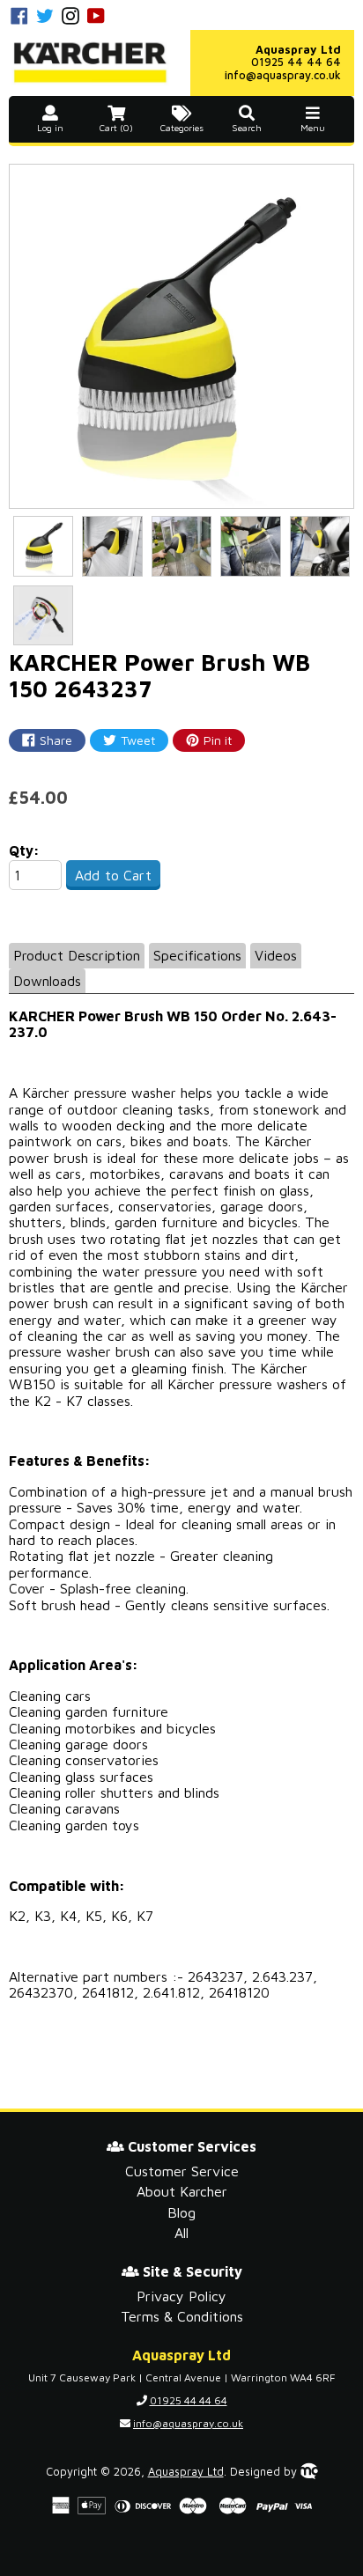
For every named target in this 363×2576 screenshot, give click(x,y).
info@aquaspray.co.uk (283, 75)
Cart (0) (116, 128)
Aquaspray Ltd (186, 2472)
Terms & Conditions (182, 2316)
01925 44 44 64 (296, 62)
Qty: (24, 850)
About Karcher (182, 2191)
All (181, 2233)
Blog (181, 2212)
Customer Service (182, 2171)
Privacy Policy (181, 2296)
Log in (50, 128)
